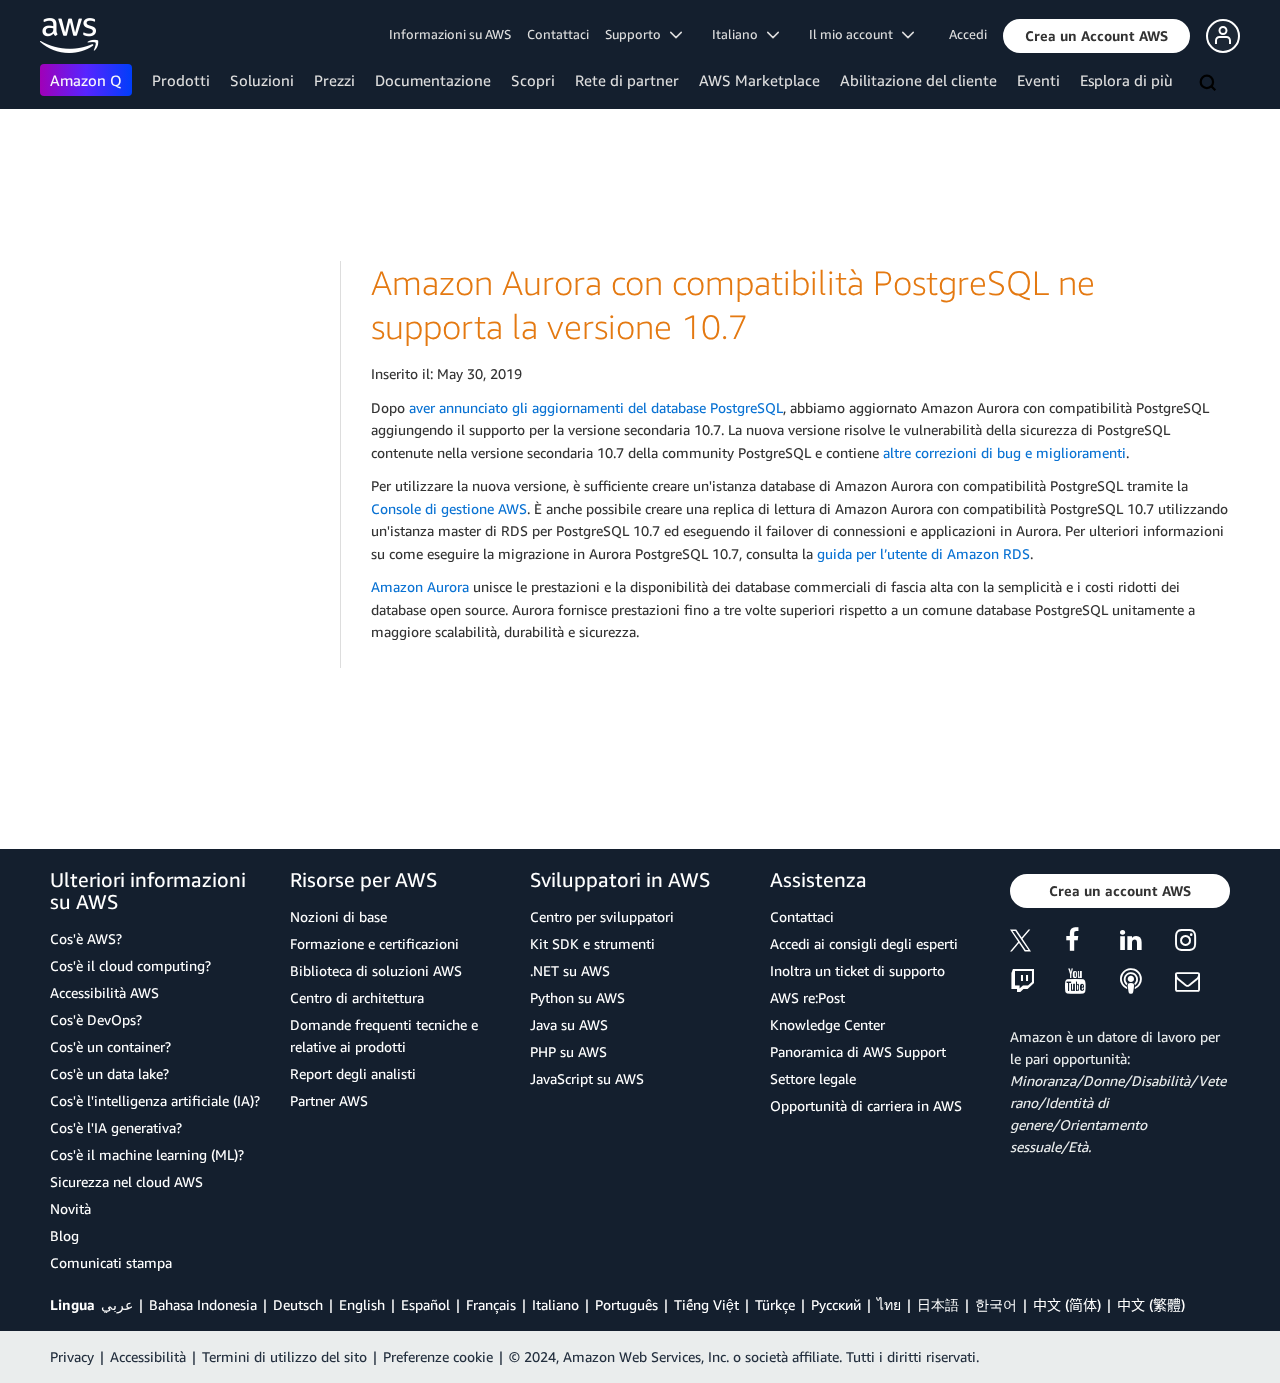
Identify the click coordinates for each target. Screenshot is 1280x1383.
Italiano (555, 1304)
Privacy (72, 1356)
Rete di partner (627, 80)
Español (425, 1304)
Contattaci (558, 34)
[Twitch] (1037, 982)
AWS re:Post (807, 997)
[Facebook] (1092, 943)
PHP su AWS (568, 1051)
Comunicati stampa (111, 1262)
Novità (70, 1208)
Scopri (533, 80)
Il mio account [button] (855, 34)
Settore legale (813, 1078)
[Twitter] (1037, 943)
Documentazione (433, 80)
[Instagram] (1202, 943)
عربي (117, 1304)
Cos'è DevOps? (96, 1019)
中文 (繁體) (1151, 1304)
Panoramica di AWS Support (858, 1051)
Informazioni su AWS (450, 34)
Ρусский (836, 1304)
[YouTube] (1092, 982)
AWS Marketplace (759, 80)
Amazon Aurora (420, 586)
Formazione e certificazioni (374, 943)
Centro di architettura (357, 997)
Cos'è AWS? (86, 938)
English (362, 1304)
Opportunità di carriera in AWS (866, 1105)
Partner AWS (329, 1100)
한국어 (996, 1304)
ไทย (889, 1304)
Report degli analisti (353, 1073)
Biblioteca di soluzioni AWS (376, 970)
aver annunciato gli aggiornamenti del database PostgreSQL (596, 407)
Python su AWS (577, 997)
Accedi (968, 34)
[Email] (1202, 982)
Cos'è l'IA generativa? (116, 1127)
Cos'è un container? (110, 1046)
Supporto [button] (637, 34)
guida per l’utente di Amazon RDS (923, 553)
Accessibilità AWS (104, 992)
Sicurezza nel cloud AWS (126, 1181)
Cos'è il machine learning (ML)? (147, 1154)
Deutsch (298, 1304)
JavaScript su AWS (587, 1078)
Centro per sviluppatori (602, 916)
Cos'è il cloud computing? (130, 965)
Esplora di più (1126, 80)
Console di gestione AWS (449, 508)
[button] (1096, 36)
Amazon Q (86, 80)
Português (626, 1304)
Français (491, 1304)
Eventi (1038, 80)
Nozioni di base (338, 916)
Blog (64, 1235)
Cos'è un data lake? (109, 1073)
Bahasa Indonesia (203, 1304)
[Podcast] (1147, 982)
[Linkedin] (1147, 943)
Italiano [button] (739, 34)
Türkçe (775, 1304)
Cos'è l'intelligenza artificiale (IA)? (155, 1100)
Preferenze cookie (438, 1356)
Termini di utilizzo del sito (284, 1356)
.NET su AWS (570, 970)
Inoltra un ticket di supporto (857, 970)
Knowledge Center (827, 1024)
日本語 (938, 1304)
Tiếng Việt (706, 1304)
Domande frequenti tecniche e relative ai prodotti (384, 1035)
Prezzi (334, 80)
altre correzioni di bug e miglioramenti (1004, 452)
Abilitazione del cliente (918, 80)
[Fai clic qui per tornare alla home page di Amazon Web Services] (69, 35)
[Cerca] (1210, 84)
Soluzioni (262, 80)
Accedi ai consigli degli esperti (864, 943)
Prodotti (181, 80)
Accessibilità (148, 1356)
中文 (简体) (1067, 1304)
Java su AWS (569, 1024)
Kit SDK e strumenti (592, 943)
